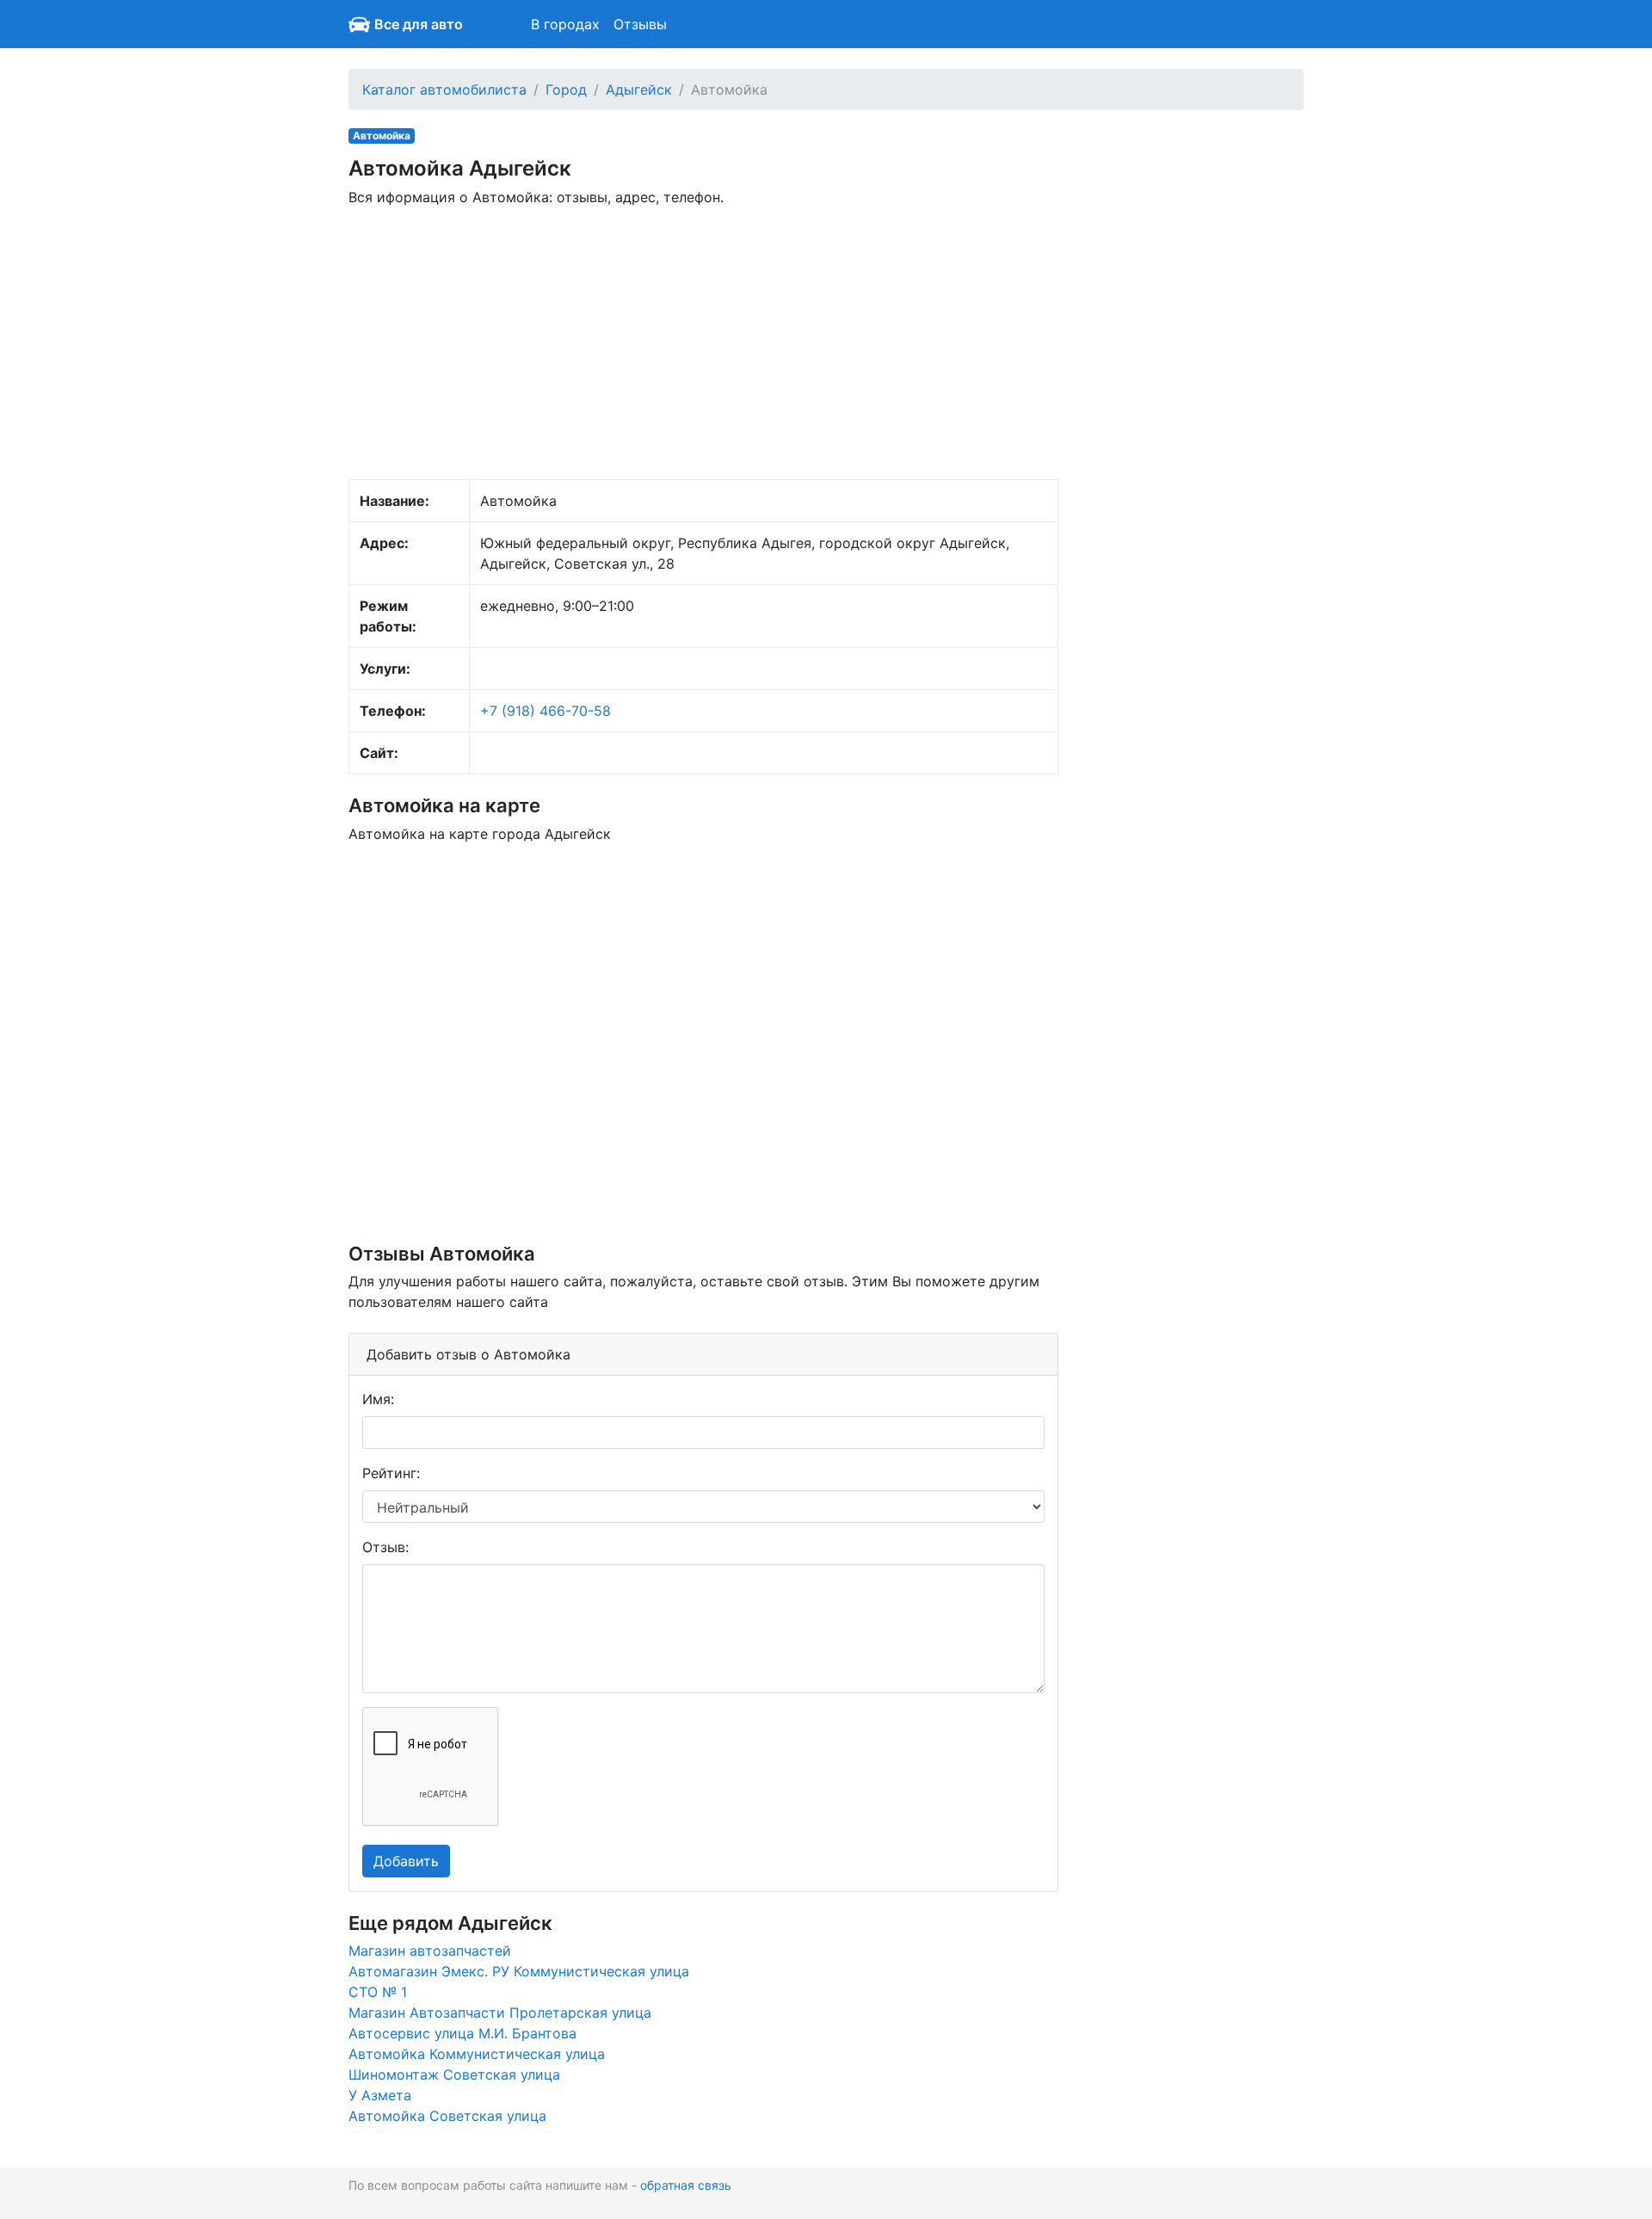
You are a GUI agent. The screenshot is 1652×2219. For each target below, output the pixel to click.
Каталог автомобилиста (444, 89)
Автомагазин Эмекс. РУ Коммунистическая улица (519, 1971)
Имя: (378, 1399)
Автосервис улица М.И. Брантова (462, 2033)
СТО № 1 (378, 1992)
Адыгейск (639, 89)
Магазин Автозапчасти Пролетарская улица (500, 2013)
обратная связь (686, 2185)
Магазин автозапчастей (430, 1951)
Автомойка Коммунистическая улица (477, 2054)
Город (566, 89)
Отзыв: (385, 1547)
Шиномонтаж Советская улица (454, 2074)
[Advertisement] (703, 342)
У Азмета (380, 2095)
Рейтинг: (391, 1473)
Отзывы (640, 24)
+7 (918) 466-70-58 (546, 711)
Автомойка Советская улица (447, 2116)
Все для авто (419, 24)
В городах (565, 24)
